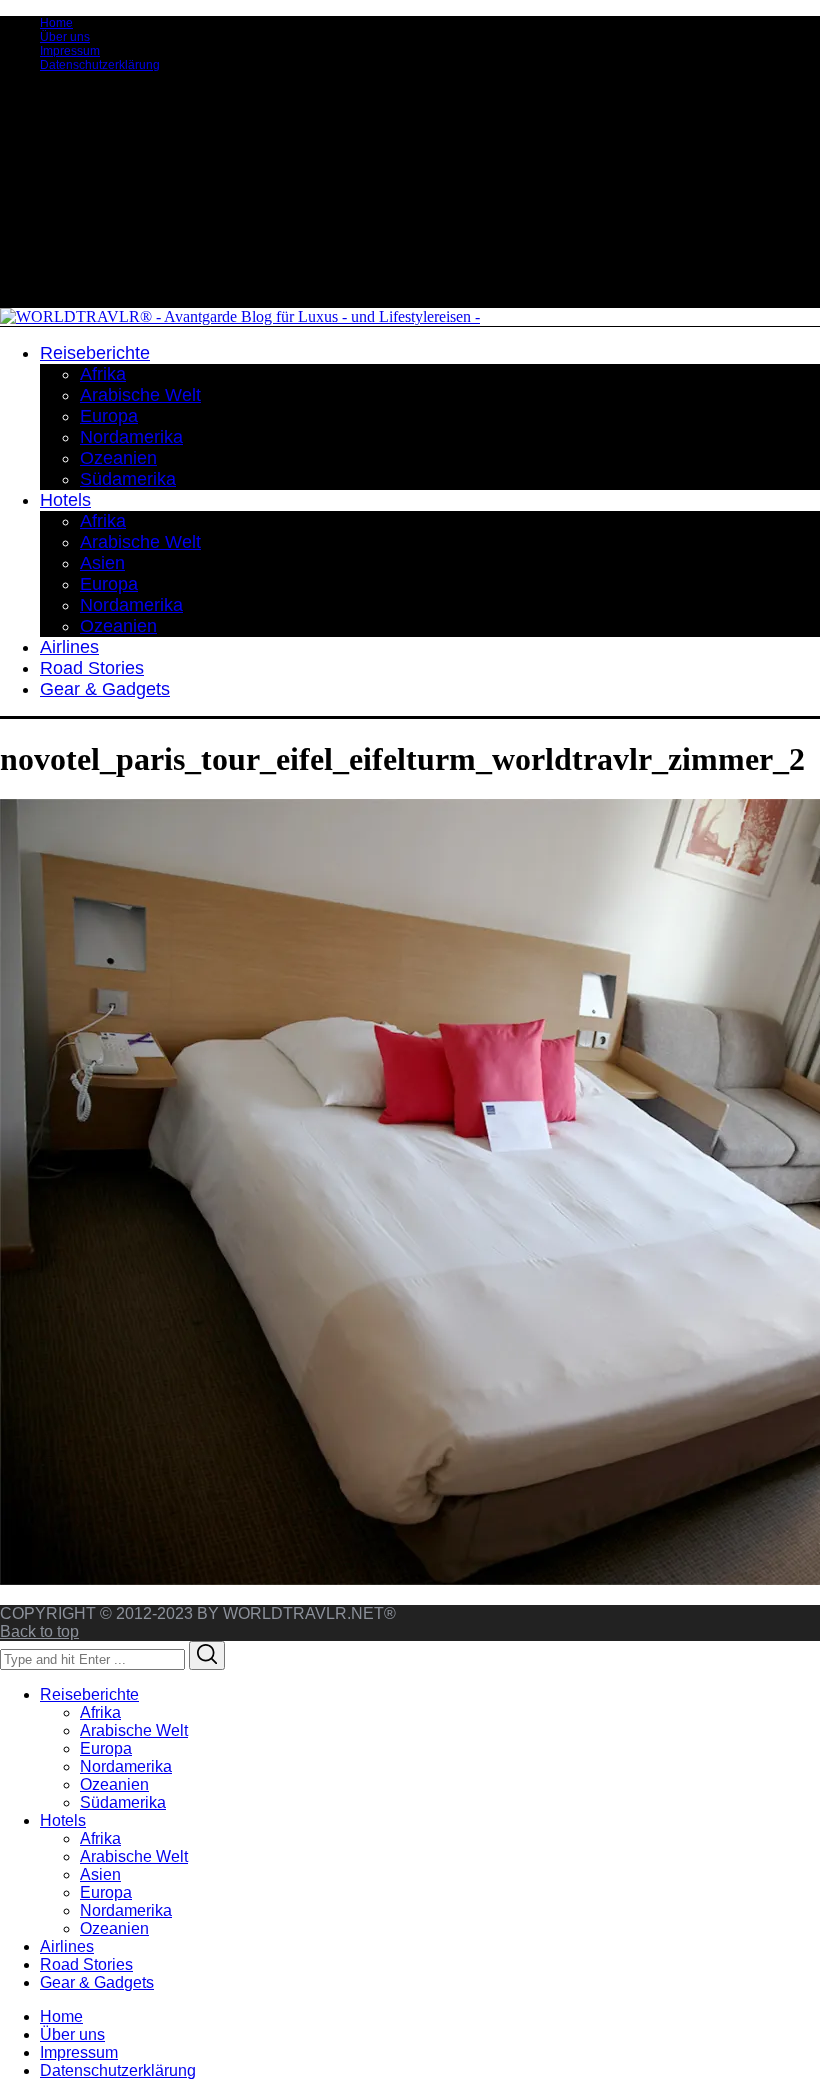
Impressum (70, 51)
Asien (100, 1874)
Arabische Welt (134, 1730)
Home (56, 23)
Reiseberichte (89, 1694)
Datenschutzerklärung (100, 65)
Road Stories (86, 1964)
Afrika (100, 1712)
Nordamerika (126, 1766)
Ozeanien (114, 1784)
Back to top (39, 1631)
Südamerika (123, 1802)
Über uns (65, 37)
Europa (106, 1748)
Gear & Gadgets (97, 1982)
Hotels (63, 1820)
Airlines (67, 1946)
